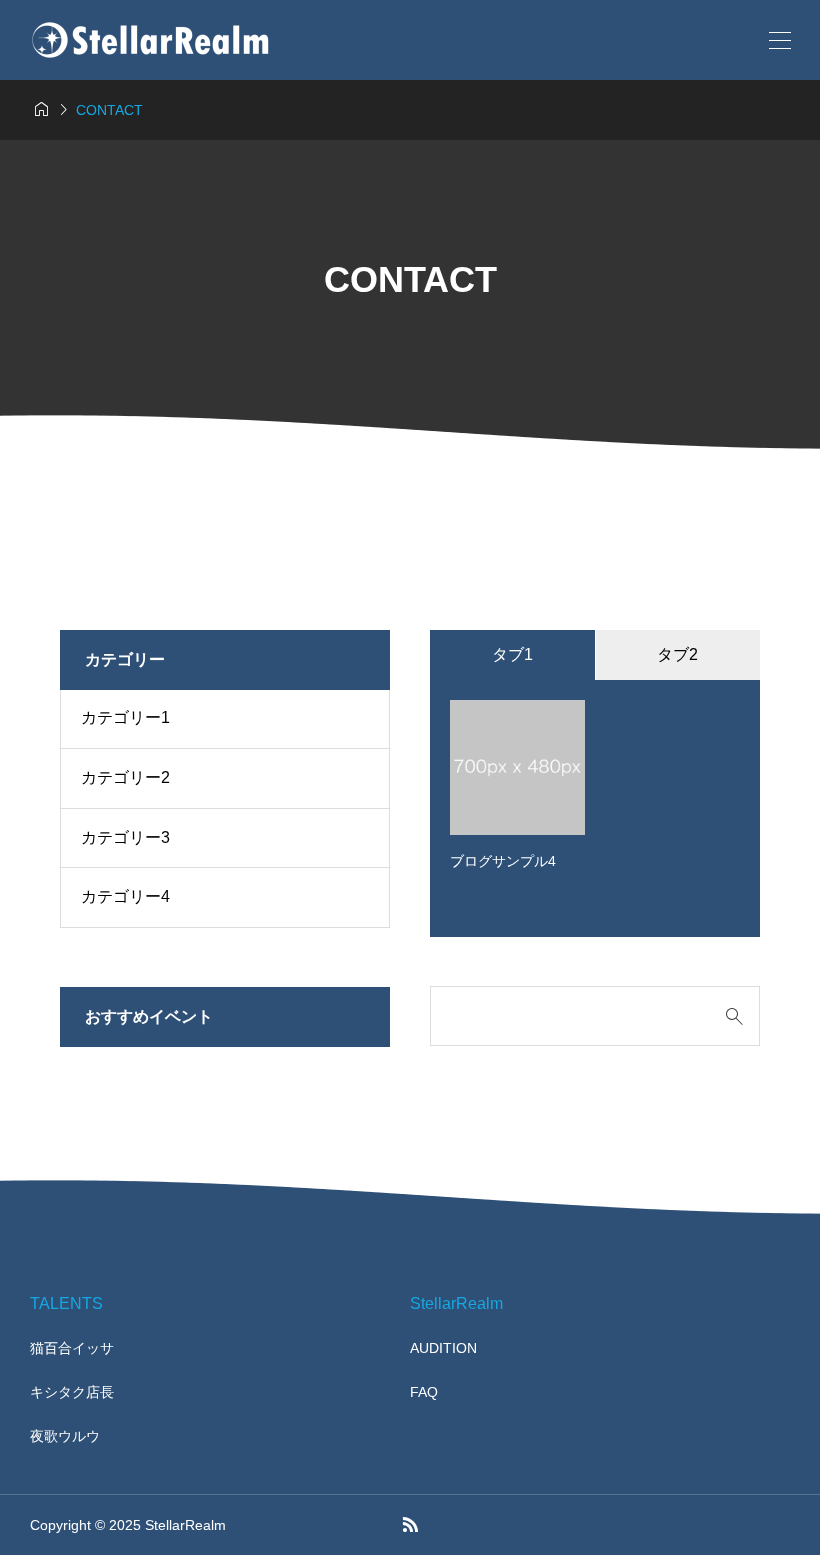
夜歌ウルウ (65, 1436)
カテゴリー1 (125, 717)
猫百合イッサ (72, 1348)
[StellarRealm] (150, 40)
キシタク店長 (72, 1392)
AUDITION (443, 1348)
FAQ (424, 1392)
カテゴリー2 (125, 777)
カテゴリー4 (125, 896)
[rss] (410, 1524)
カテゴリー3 (125, 837)
